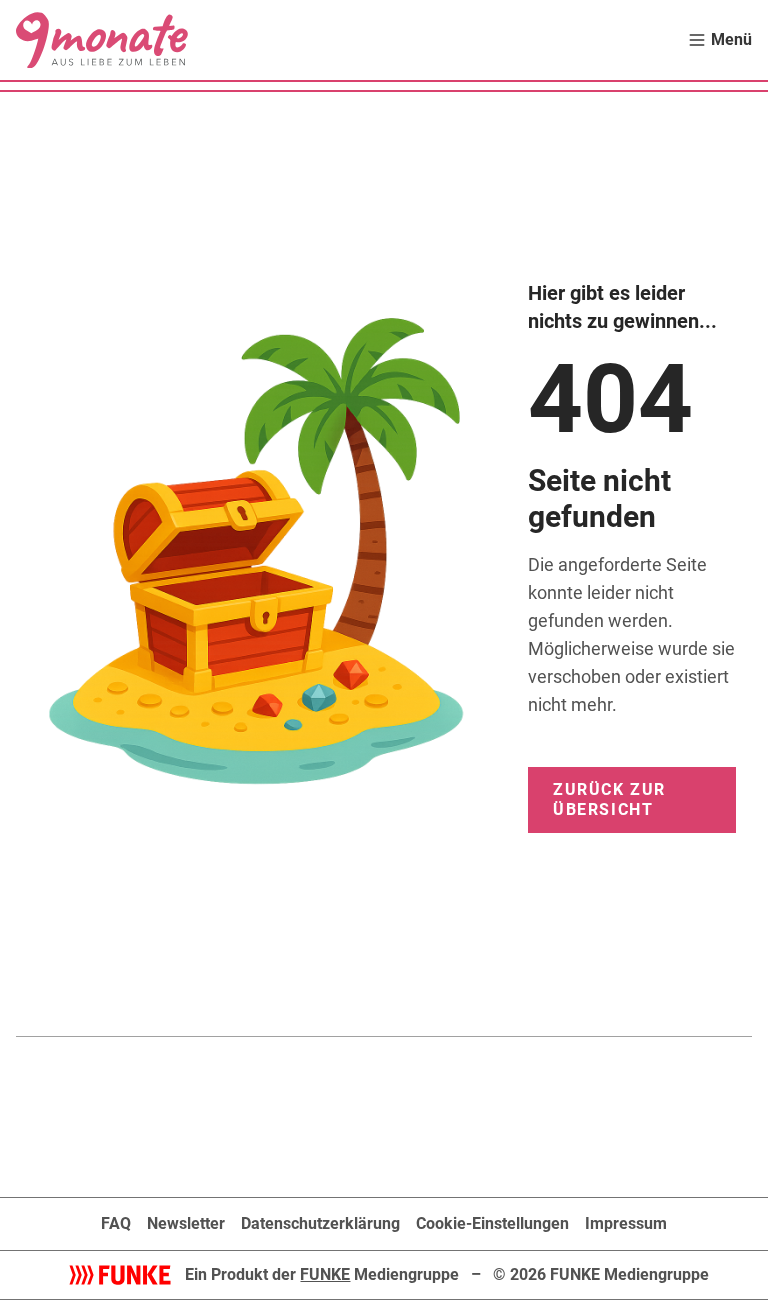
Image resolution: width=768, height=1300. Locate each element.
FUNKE (325, 1274)
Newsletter (186, 1223)
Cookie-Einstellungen (492, 1223)
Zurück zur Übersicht (609, 799)
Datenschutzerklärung (320, 1223)
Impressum (626, 1223)
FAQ (116, 1223)
